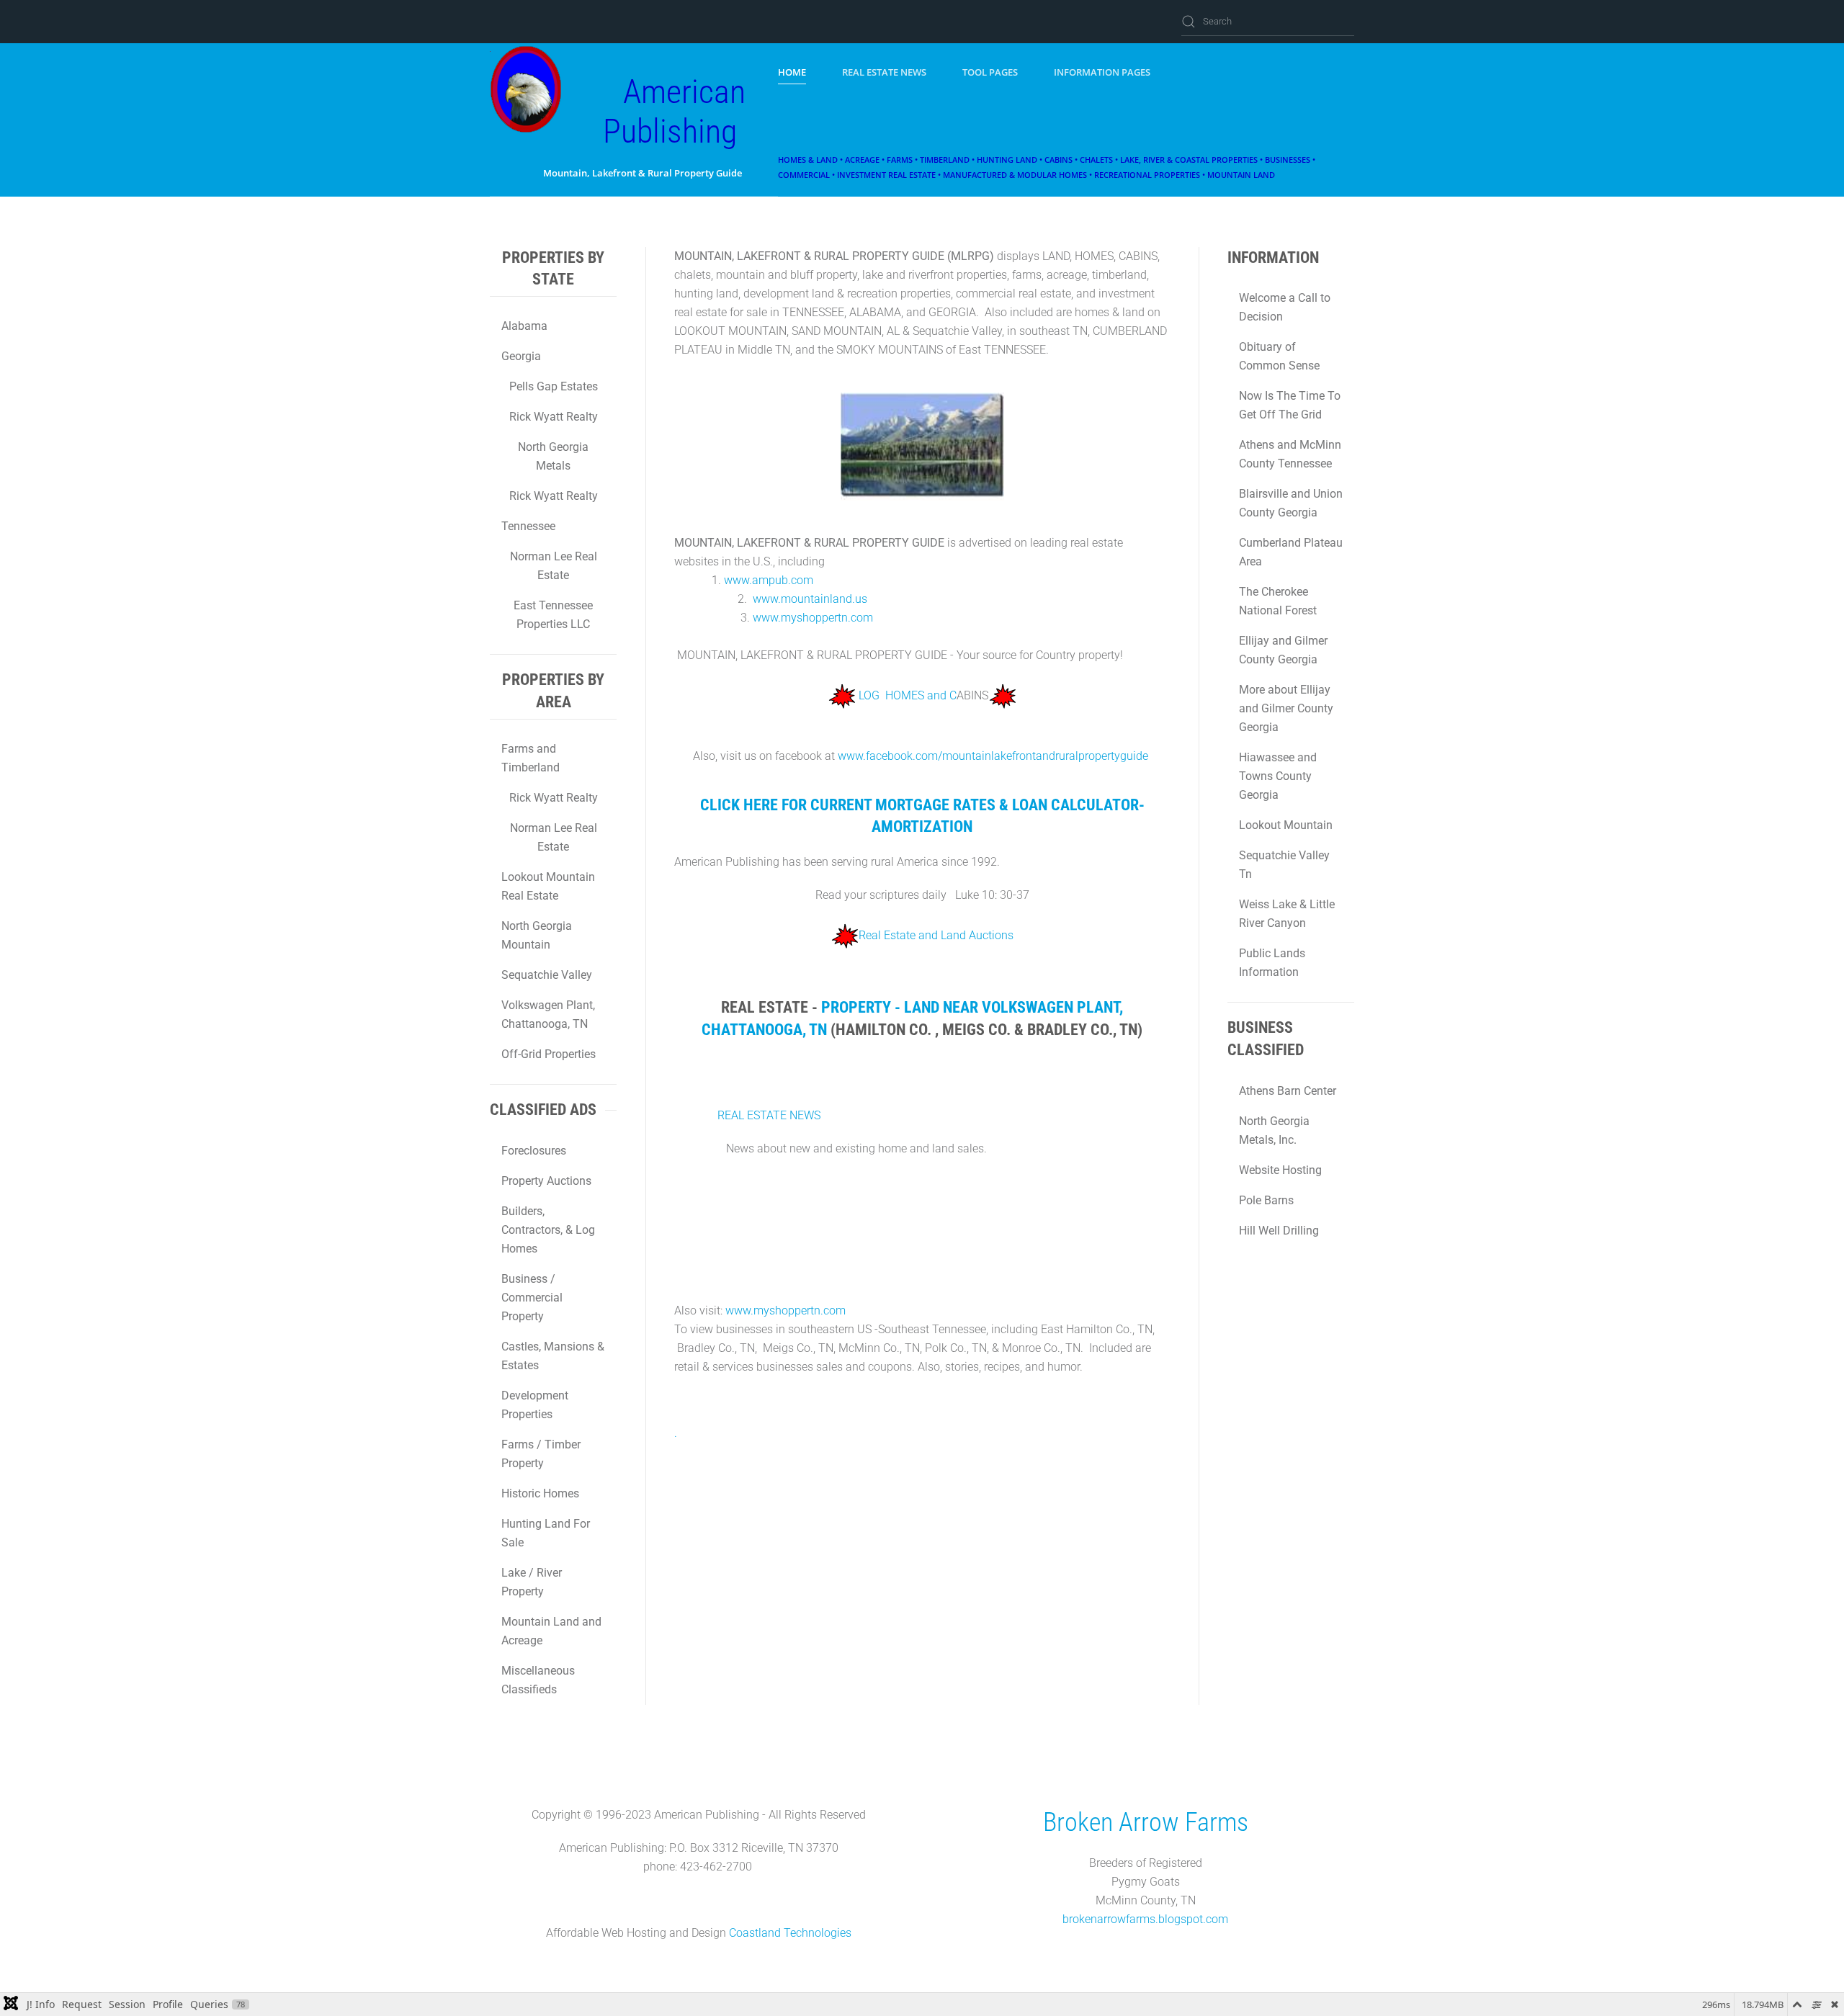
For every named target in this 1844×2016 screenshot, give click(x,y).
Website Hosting (1280, 1170)
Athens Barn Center (1288, 1091)
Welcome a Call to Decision (1285, 307)
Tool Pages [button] (990, 72)
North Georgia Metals (553, 456)
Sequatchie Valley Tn (1284, 865)
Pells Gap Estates (554, 386)
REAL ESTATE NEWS (769, 1115)
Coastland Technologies (790, 1933)
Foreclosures (534, 1151)
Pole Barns (1266, 1200)
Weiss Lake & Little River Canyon (1287, 914)
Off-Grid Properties (549, 1054)
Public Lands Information (1272, 963)
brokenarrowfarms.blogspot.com (1145, 1919)
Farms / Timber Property (541, 1454)
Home (792, 72)
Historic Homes (540, 1493)
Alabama (524, 326)
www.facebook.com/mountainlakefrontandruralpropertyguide (993, 756)
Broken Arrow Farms (1146, 1822)
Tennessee (528, 526)
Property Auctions (546, 1181)
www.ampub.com (769, 580)
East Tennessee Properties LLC (553, 615)
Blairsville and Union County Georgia (1291, 503)
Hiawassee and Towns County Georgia (1278, 776)
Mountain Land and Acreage (551, 1631)
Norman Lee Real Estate (554, 566)
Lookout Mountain (1286, 825)
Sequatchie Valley (547, 975)
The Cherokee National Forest (1278, 601)
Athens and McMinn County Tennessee (1290, 454)
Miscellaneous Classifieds (538, 1680)
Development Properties (535, 1405)
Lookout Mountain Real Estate (548, 886)
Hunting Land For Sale (546, 1533)
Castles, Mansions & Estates (553, 1356)
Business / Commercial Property (532, 1298)
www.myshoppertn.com (813, 618)
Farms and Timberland (531, 758)
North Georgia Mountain (537, 935)
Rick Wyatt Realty (554, 417)
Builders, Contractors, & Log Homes (548, 1230)
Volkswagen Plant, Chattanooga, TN (548, 1014)
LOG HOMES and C (908, 695)
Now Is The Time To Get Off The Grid (1290, 405)
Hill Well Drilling (1279, 1231)
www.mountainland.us (810, 599)
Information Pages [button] (1102, 72)
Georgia (521, 356)
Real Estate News (884, 72)
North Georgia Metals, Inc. (1274, 1130)
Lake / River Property (532, 1582)
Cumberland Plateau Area (1291, 552)
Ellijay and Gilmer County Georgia (1283, 650)
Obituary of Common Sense (1279, 356)
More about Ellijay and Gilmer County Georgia (1286, 708)
